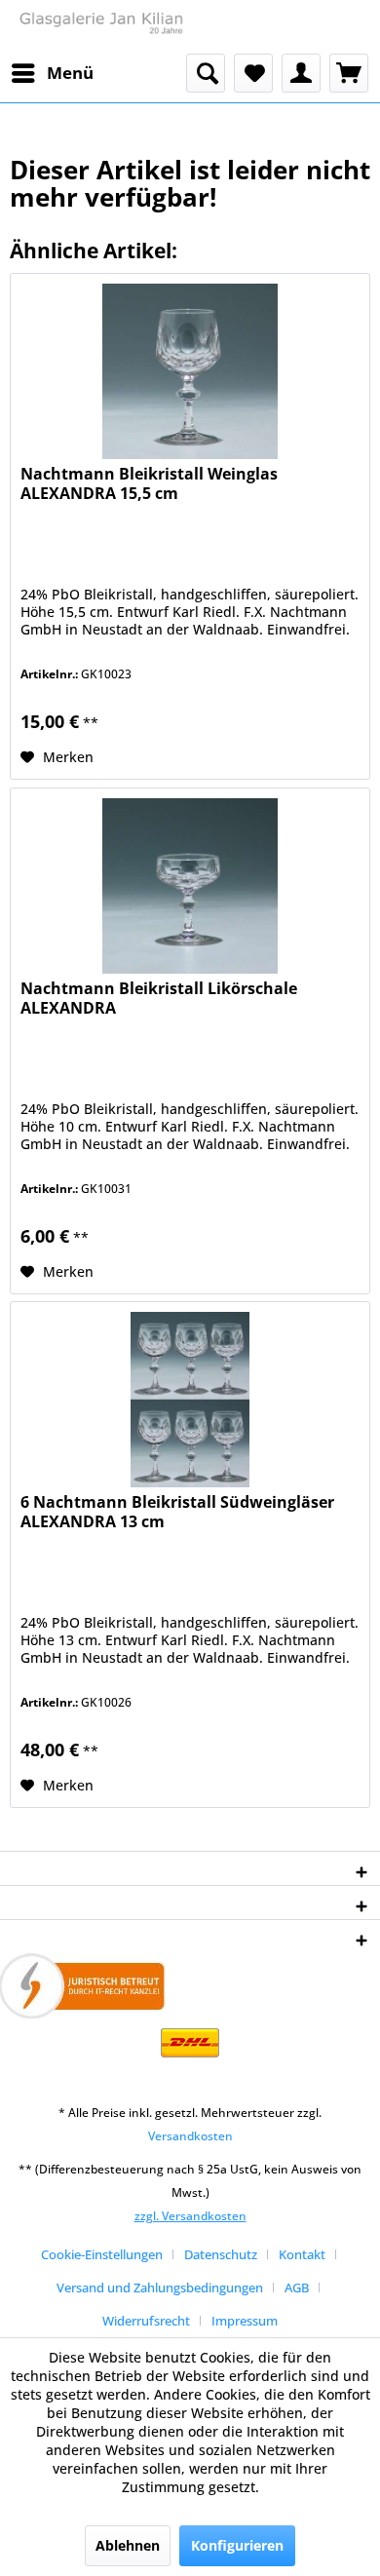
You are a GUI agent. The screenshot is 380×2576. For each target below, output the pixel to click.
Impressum (245, 2321)
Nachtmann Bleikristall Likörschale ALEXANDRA (159, 999)
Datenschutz (221, 2254)
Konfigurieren (237, 2545)
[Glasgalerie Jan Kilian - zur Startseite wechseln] (100, 27)
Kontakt (302, 2254)
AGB (297, 2288)
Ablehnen (128, 2545)
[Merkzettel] (253, 73)
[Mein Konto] (301, 73)
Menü (70, 73)
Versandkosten (190, 2136)
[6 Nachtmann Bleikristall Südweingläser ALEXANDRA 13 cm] (190, 1400)
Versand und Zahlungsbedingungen (160, 2288)
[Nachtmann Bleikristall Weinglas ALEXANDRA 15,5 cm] (190, 371)
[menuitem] (52, 73)
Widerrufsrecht (146, 2321)
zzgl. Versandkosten (190, 2216)
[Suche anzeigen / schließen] (206, 73)
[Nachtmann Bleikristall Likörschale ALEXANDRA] (190, 886)
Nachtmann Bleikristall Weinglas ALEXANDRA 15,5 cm (149, 484)
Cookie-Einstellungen (102, 2254)
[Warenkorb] (349, 73)
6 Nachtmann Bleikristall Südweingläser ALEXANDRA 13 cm (177, 1512)
